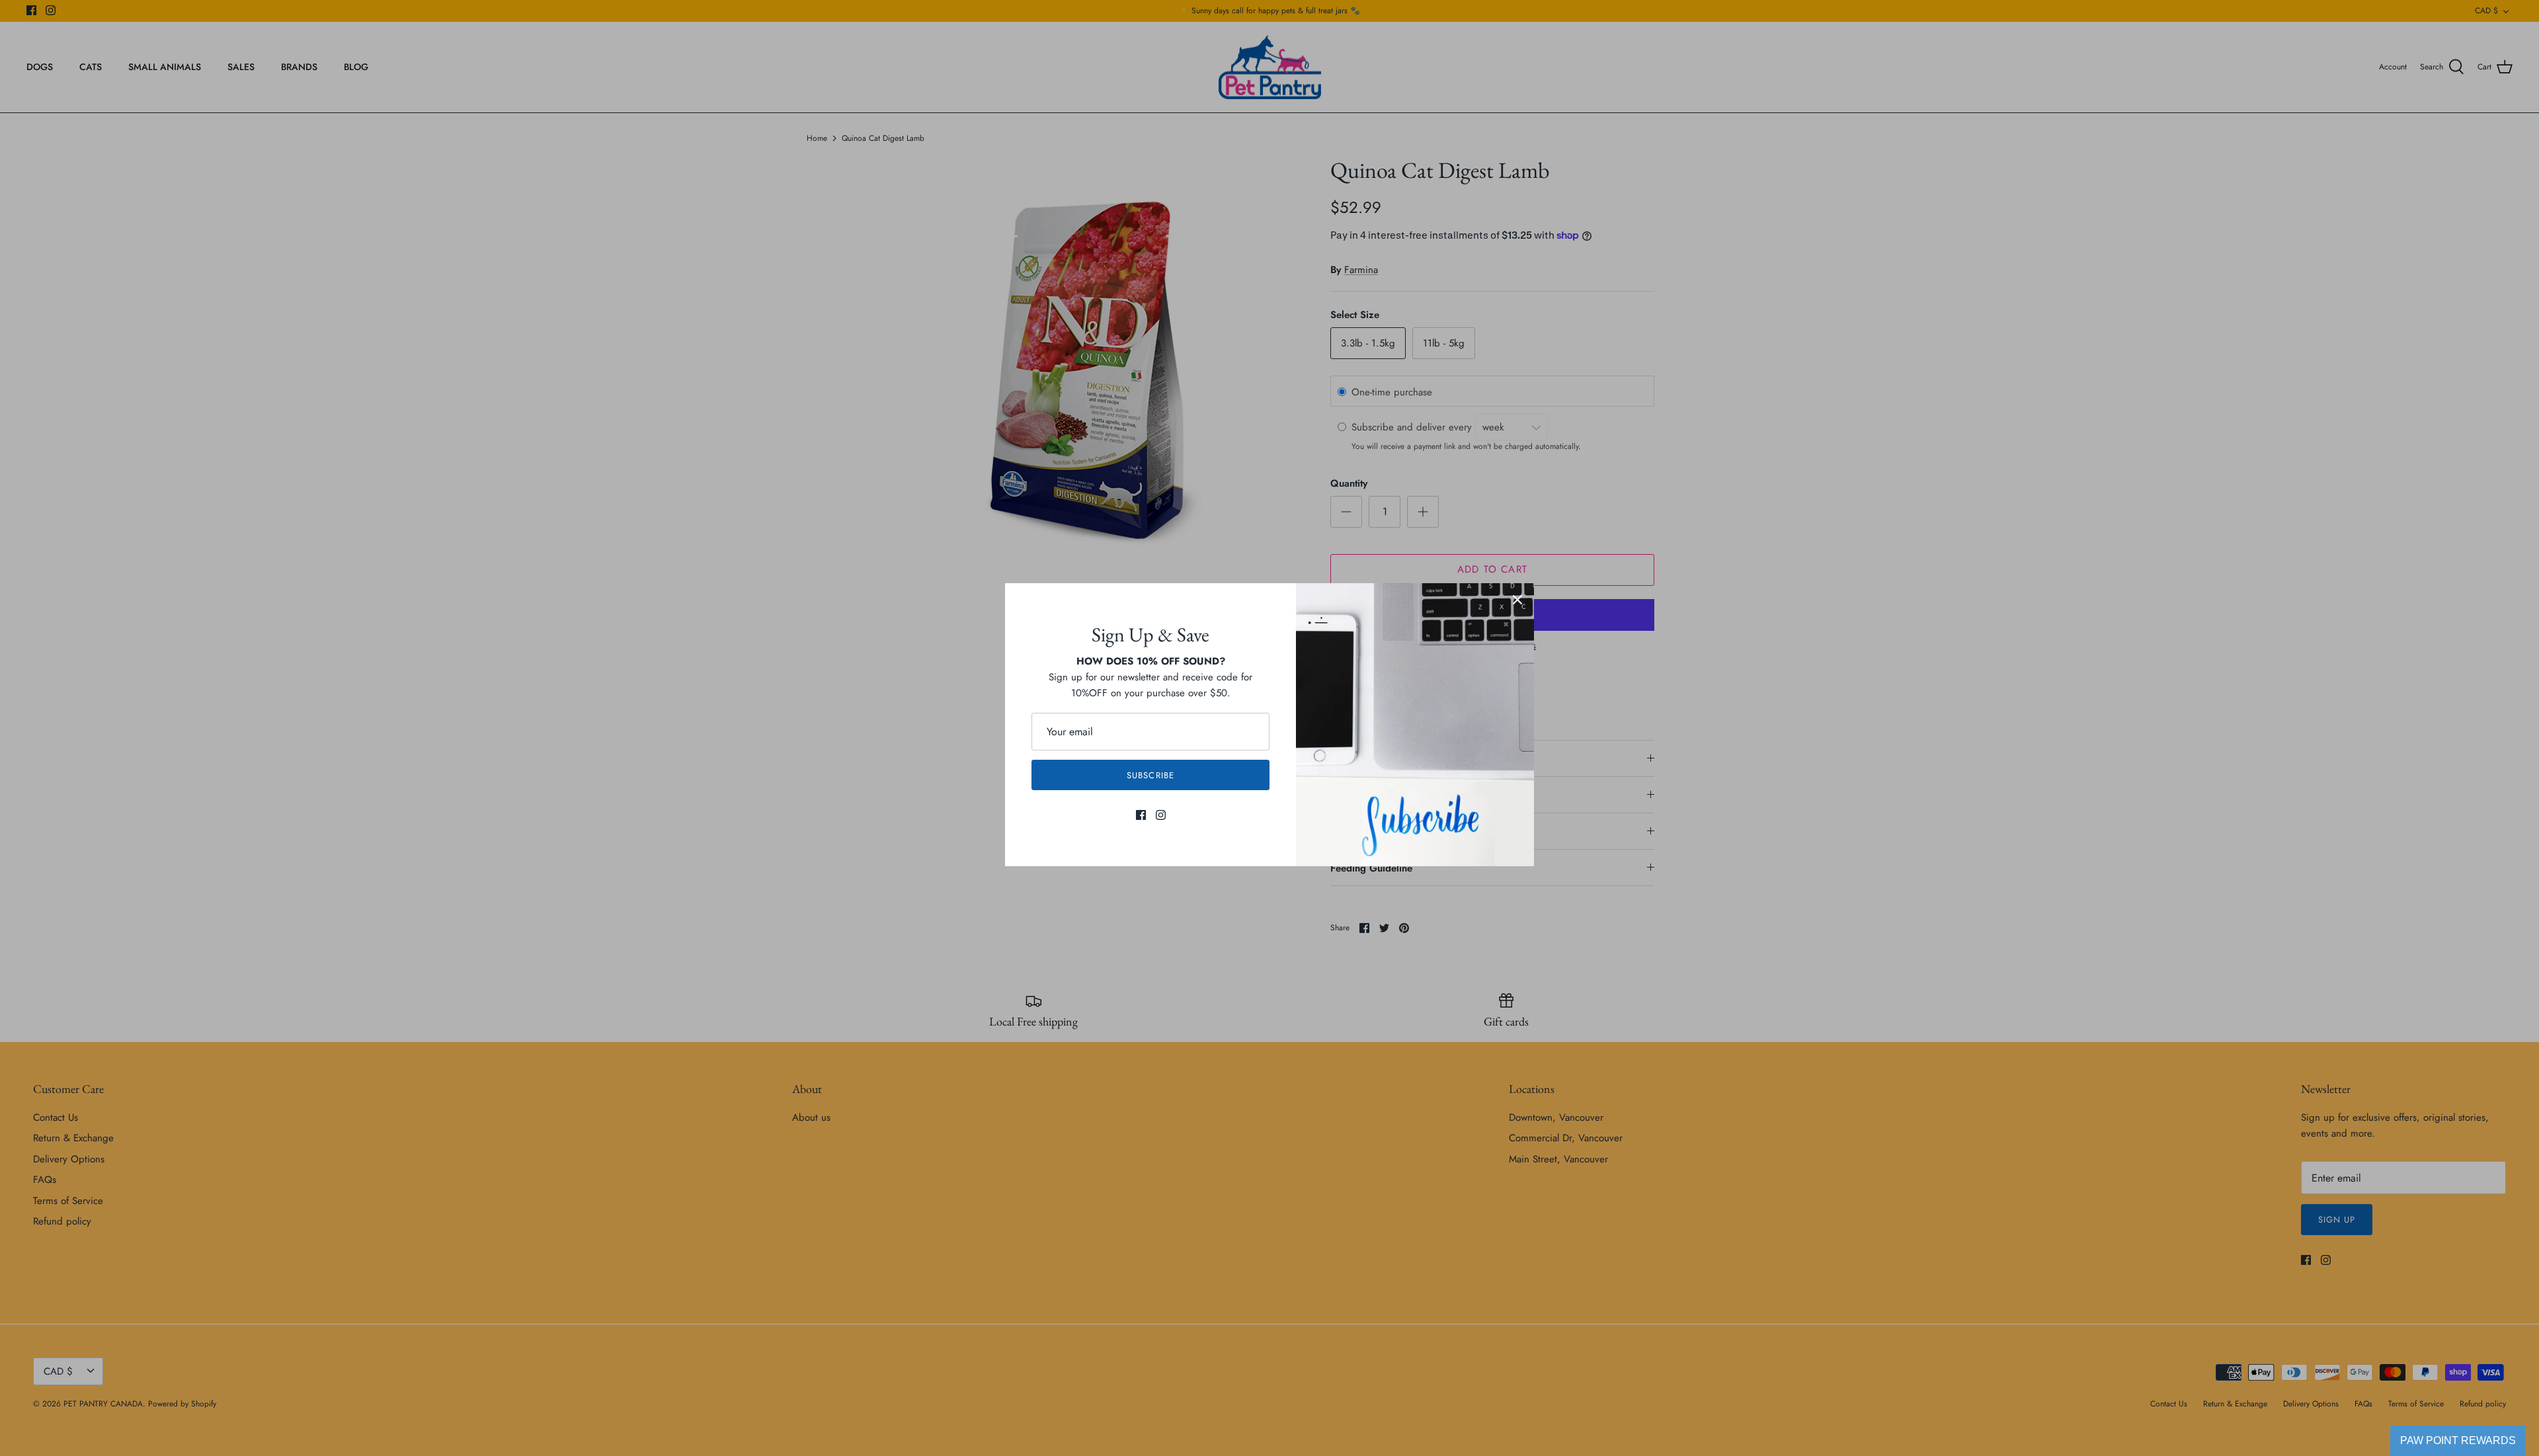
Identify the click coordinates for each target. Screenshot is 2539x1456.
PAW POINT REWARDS (2458, 1440)
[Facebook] (1141, 815)
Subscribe (1150, 775)
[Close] (1517, 600)
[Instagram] (1161, 815)
